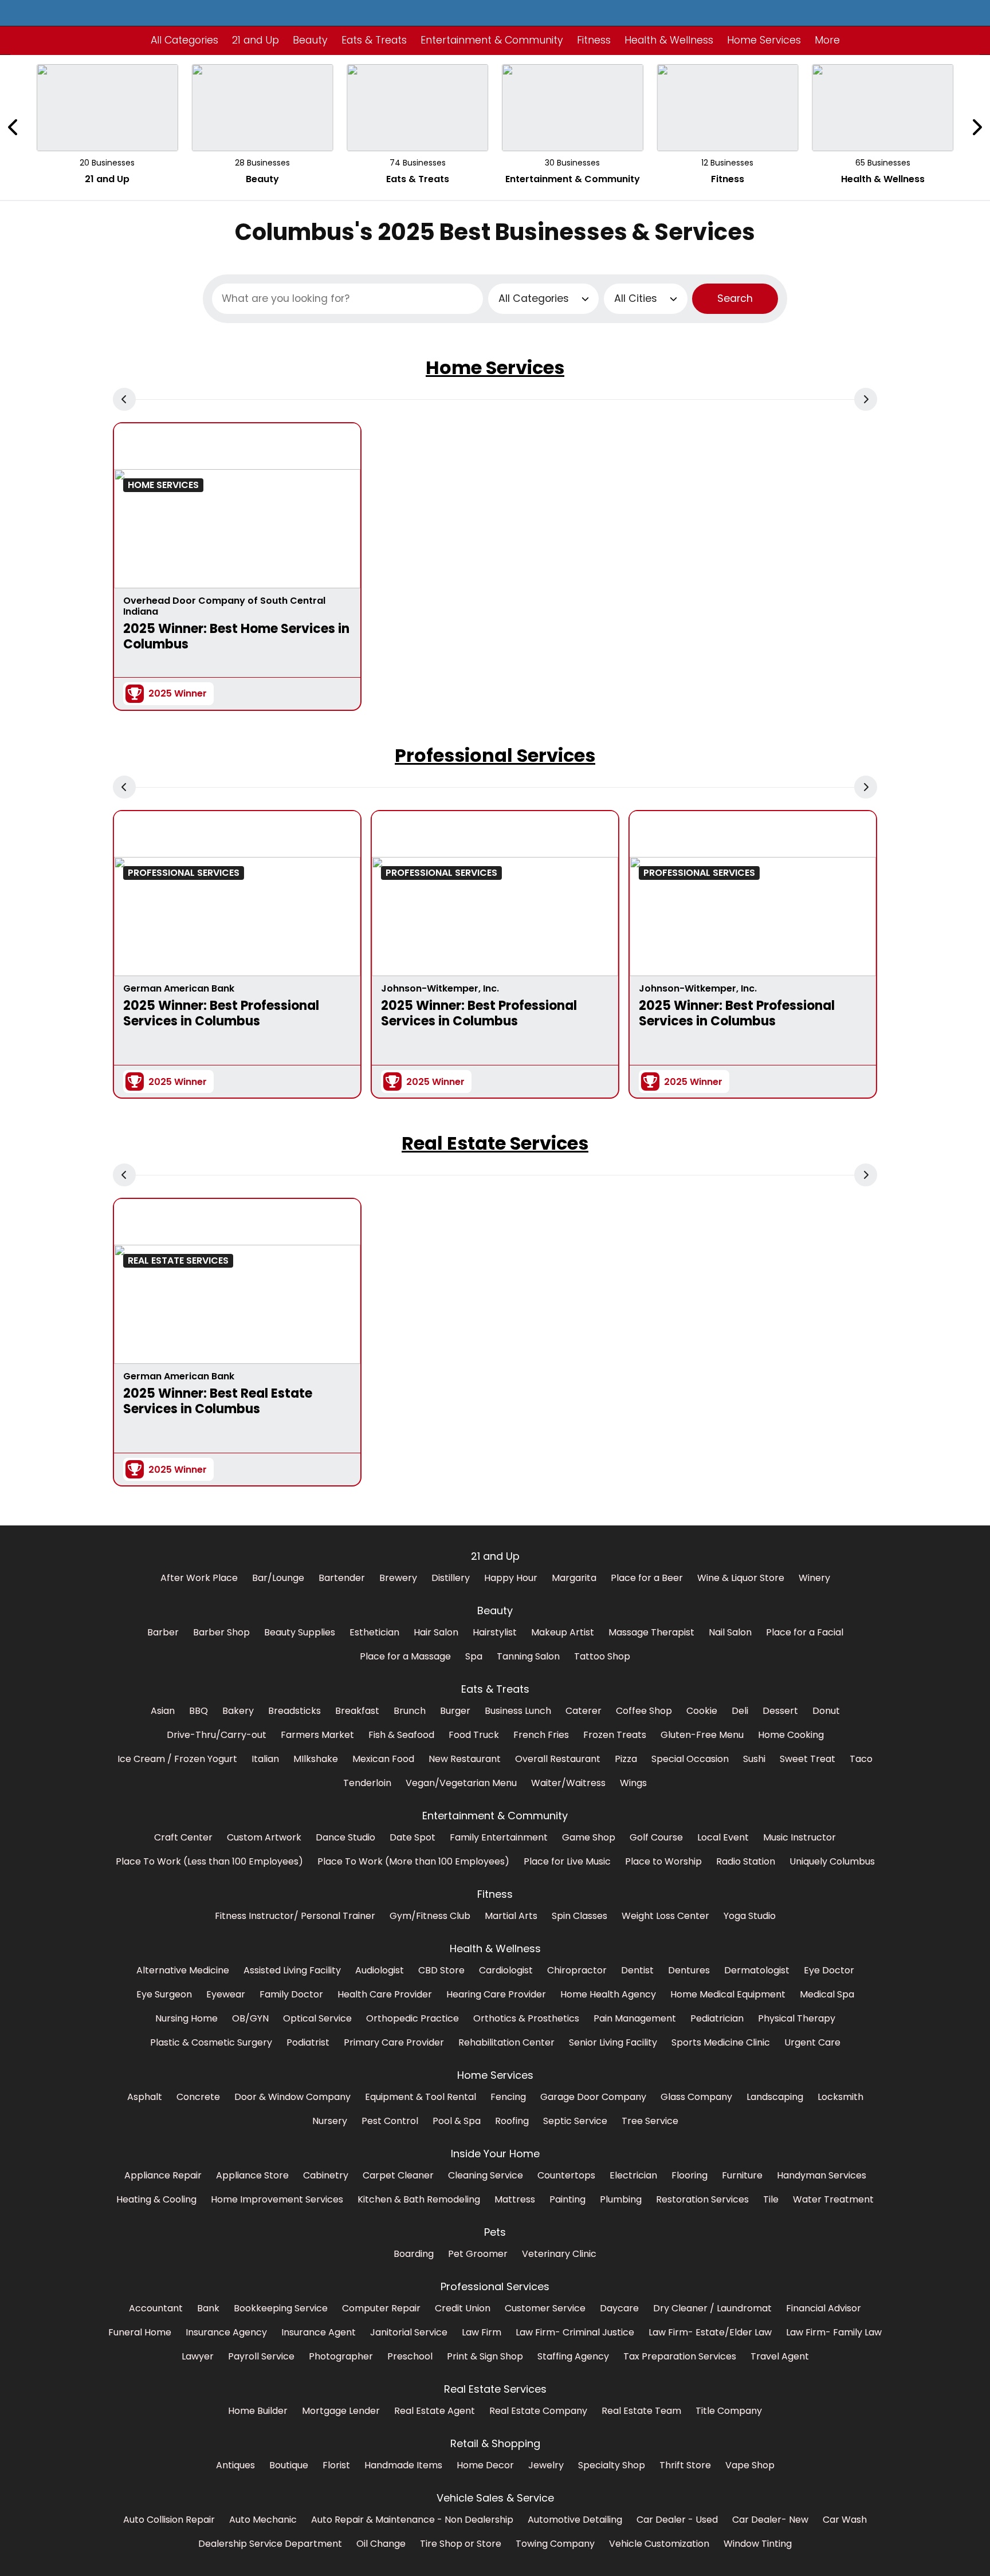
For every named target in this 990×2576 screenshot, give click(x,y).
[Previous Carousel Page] (14, 127)
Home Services (495, 367)
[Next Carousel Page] (976, 127)
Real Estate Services (495, 1143)
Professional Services (495, 755)
